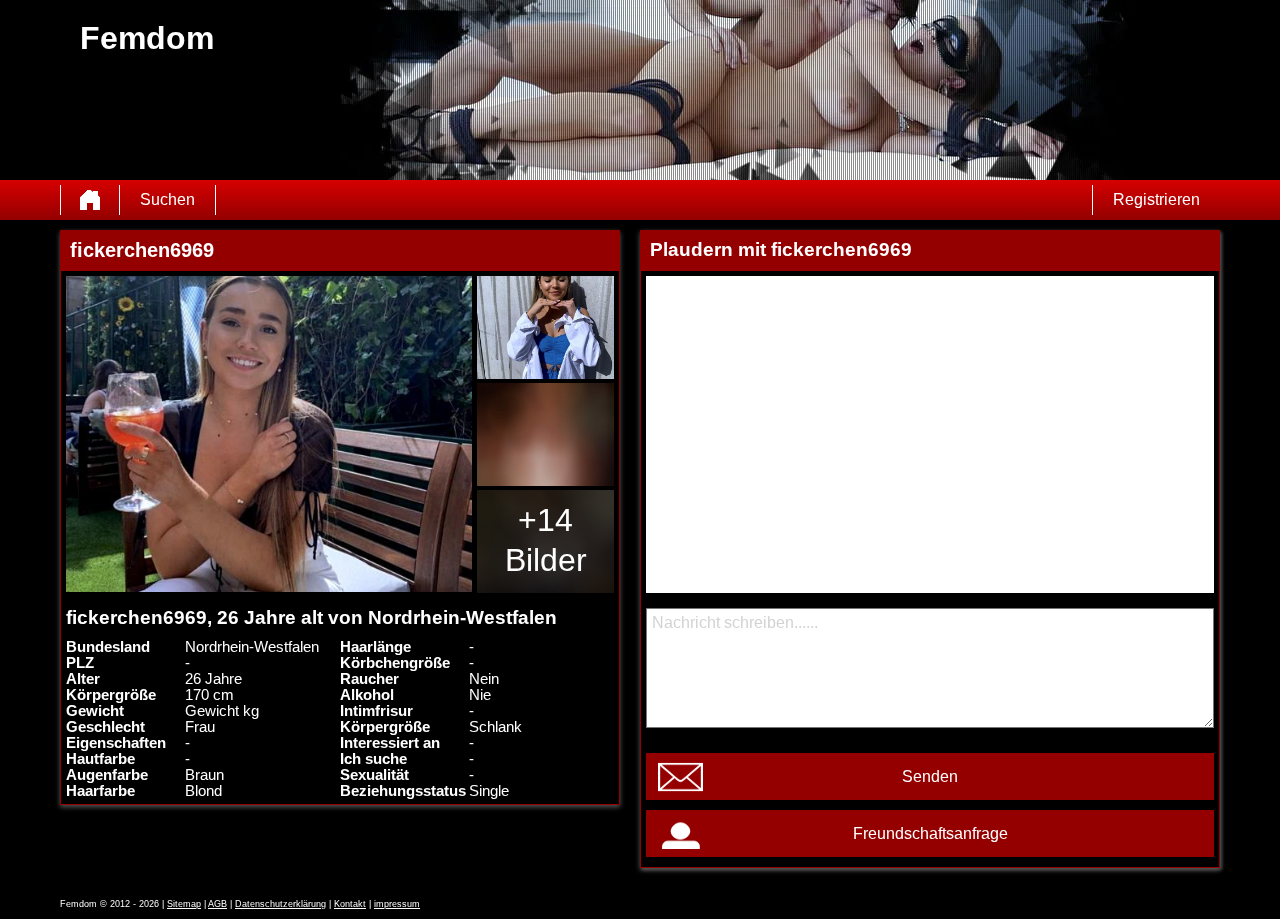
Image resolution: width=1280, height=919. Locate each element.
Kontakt (350, 904)
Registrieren (1156, 199)
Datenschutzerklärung (280, 904)
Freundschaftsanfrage (930, 833)
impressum (397, 904)
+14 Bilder (546, 540)
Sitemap (184, 904)
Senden (930, 776)
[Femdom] (90, 200)
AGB (217, 904)
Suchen (167, 199)
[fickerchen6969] (269, 434)
